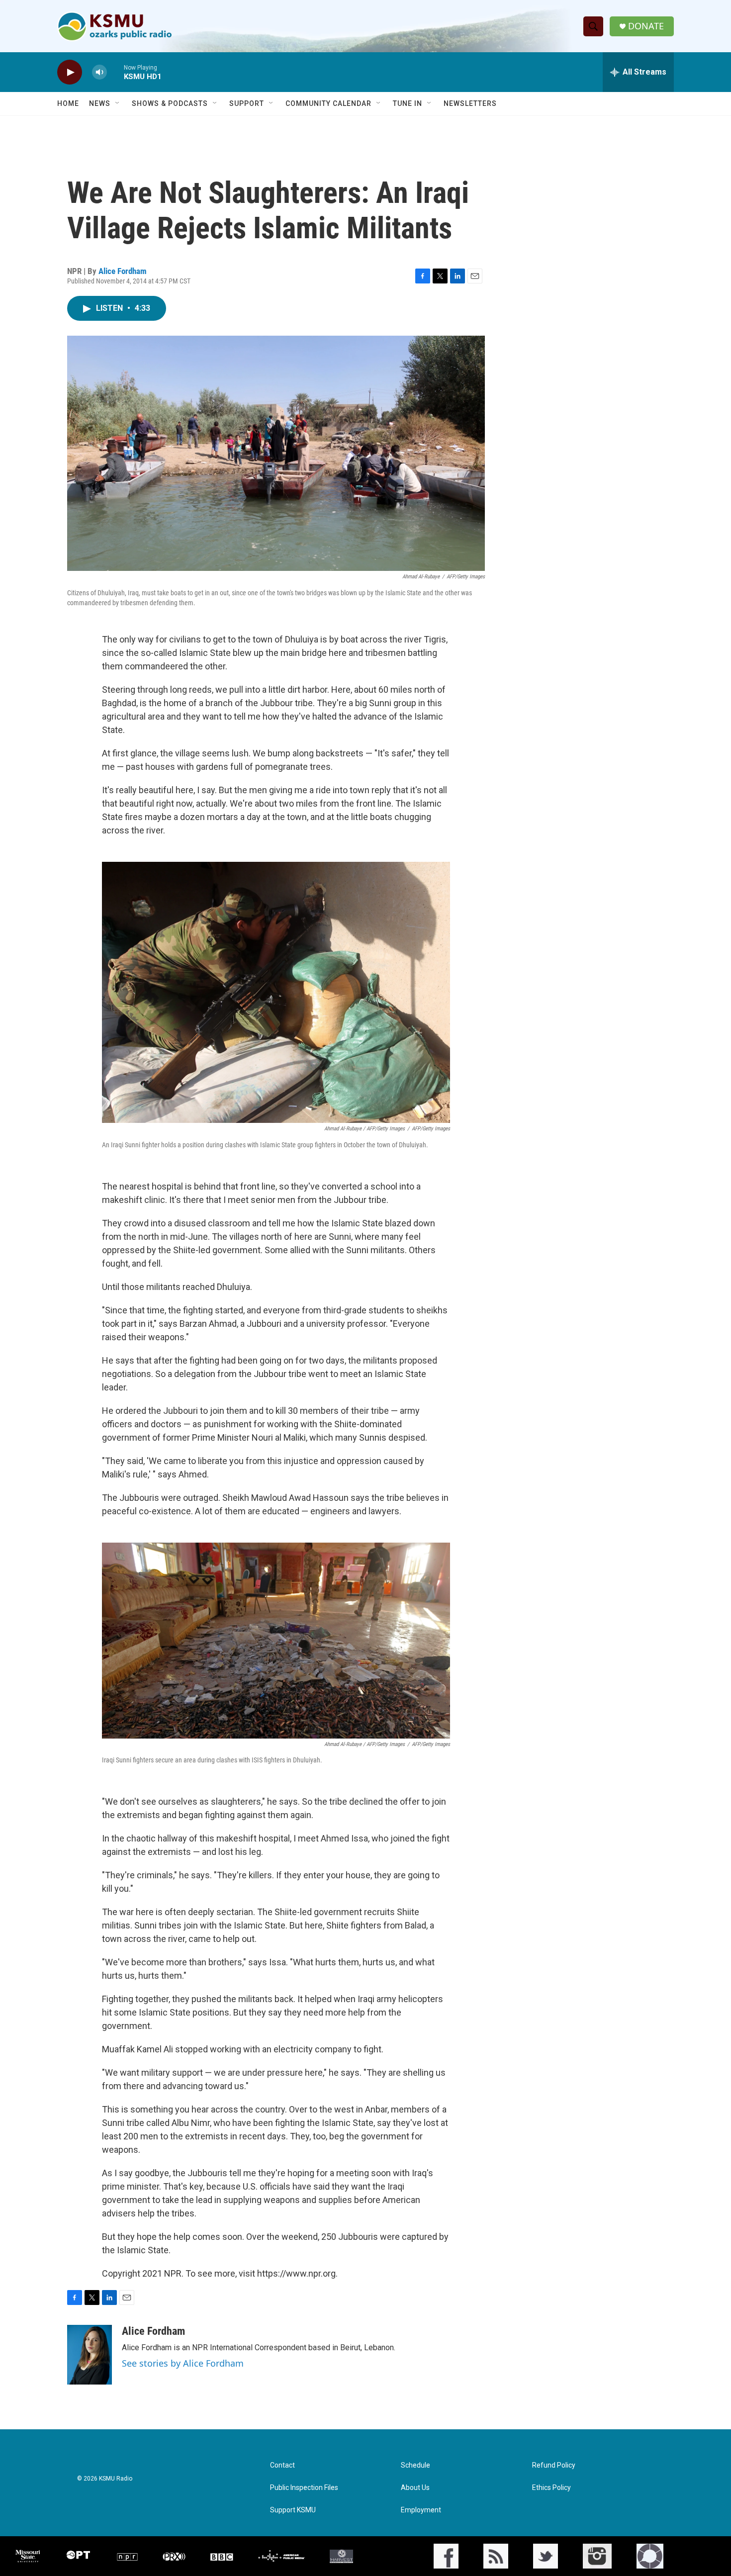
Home (68, 103)
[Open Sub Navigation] (118, 103)
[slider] (115, 72)
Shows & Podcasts (170, 103)
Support (247, 103)
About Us (415, 2488)
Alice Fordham (123, 271)
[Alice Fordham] (90, 2355)
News (100, 103)
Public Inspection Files (304, 2488)
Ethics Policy (551, 2488)
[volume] (99, 72)
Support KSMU (293, 2510)
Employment (421, 2510)
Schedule (415, 2465)
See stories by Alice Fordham (183, 2363)
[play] (70, 72)
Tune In (408, 103)
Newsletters (470, 103)
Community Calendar (328, 103)
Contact (282, 2465)
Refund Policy (554, 2465)
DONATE (646, 26)
